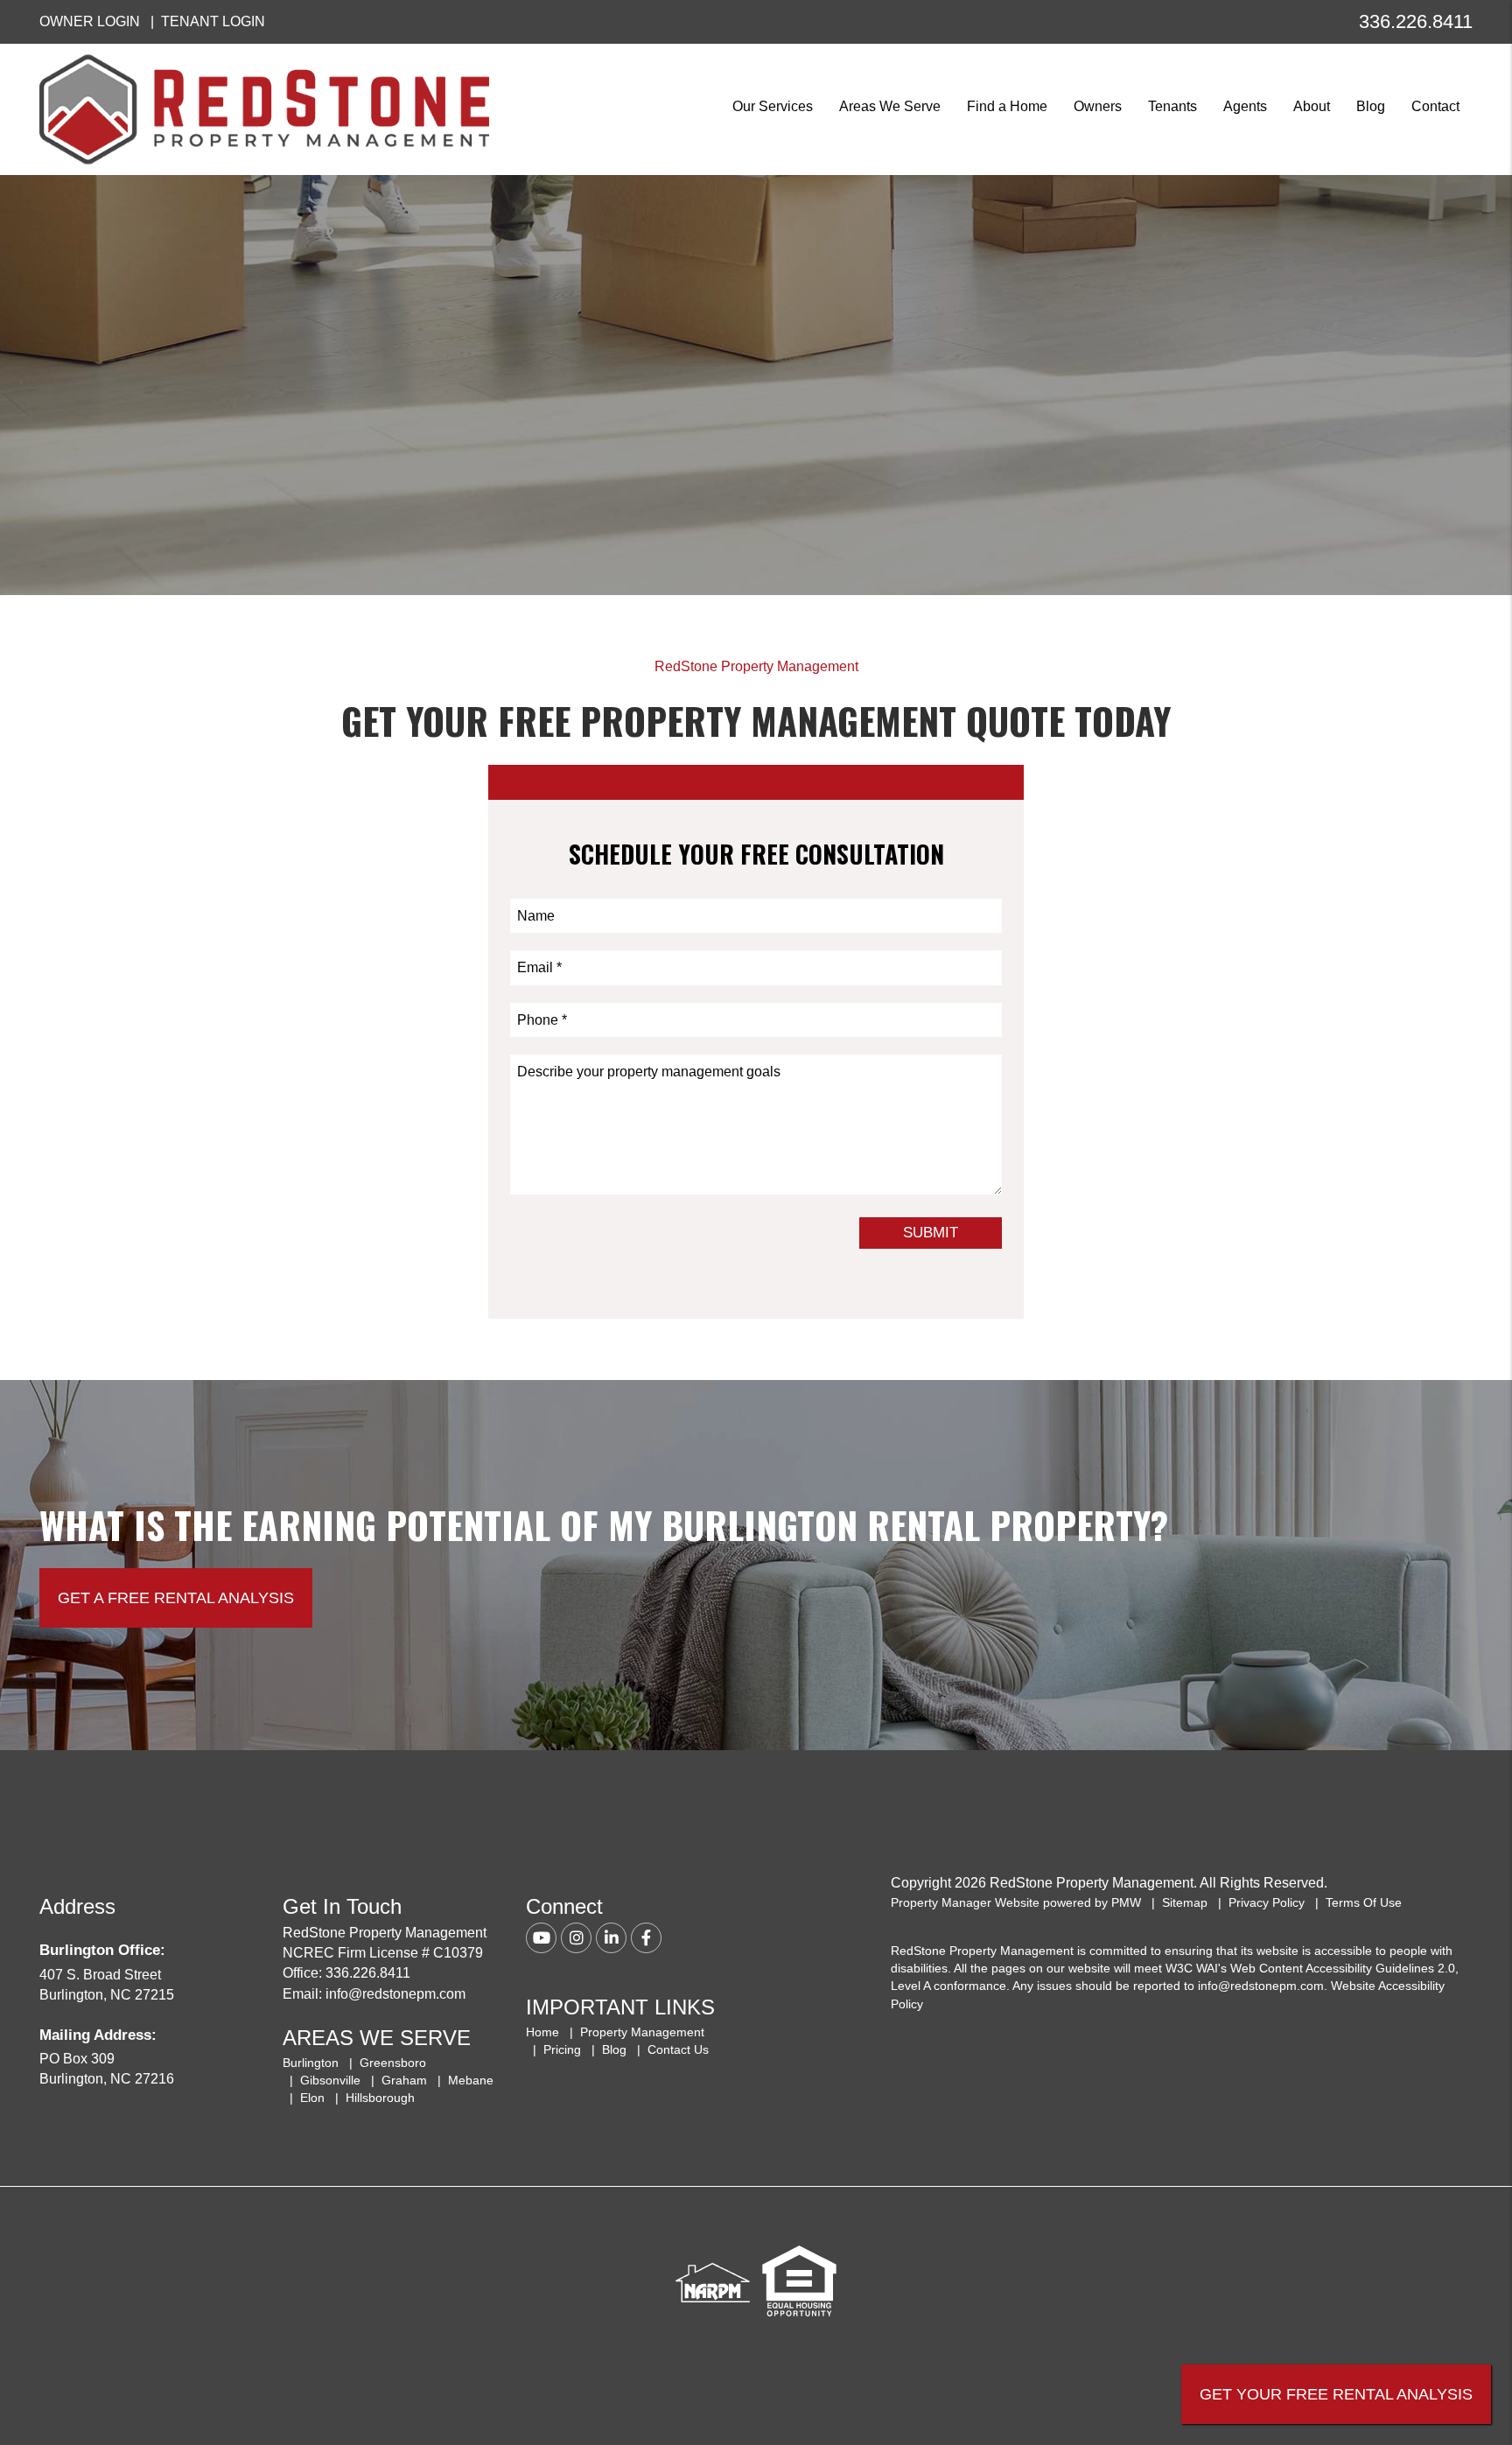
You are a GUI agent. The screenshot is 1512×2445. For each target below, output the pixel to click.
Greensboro (393, 2063)
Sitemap (1185, 1902)
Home (542, 2032)
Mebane (471, 2080)
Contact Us (678, 2049)
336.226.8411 (1416, 21)
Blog (1371, 106)
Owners (1098, 106)
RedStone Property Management (756, 666)
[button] (541, 1938)
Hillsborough (380, 2098)
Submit (931, 1233)
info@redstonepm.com (395, 1994)
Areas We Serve (890, 106)
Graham (404, 2080)
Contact (1435, 106)
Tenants (1172, 106)
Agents (1245, 106)
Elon (312, 2098)
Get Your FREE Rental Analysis (1336, 2394)
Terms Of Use (1364, 1902)
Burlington (311, 2063)
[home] (264, 108)
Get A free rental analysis (176, 1598)
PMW (1126, 1902)
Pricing (562, 2049)
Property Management (642, 2032)
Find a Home (1007, 106)
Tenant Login (213, 21)
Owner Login (90, 21)
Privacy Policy (1267, 1902)
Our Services (773, 106)
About (1312, 106)
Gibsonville (330, 2080)
